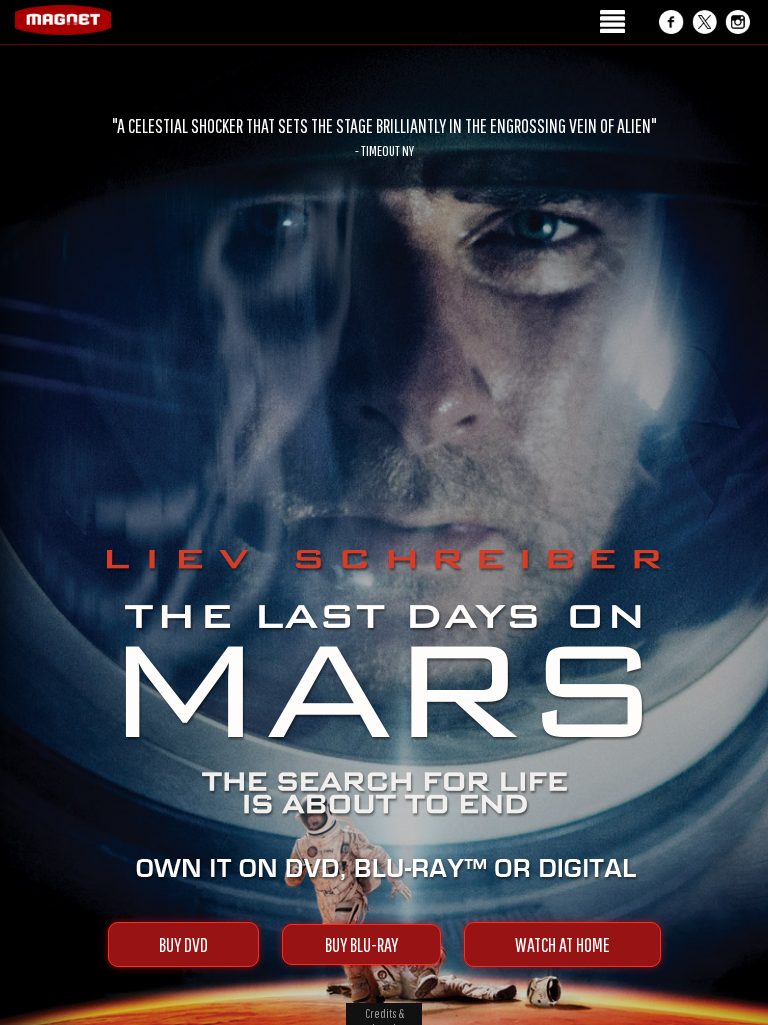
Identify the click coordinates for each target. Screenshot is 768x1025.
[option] (384, 137)
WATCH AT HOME (562, 944)
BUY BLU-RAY (361, 944)
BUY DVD (183, 944)
